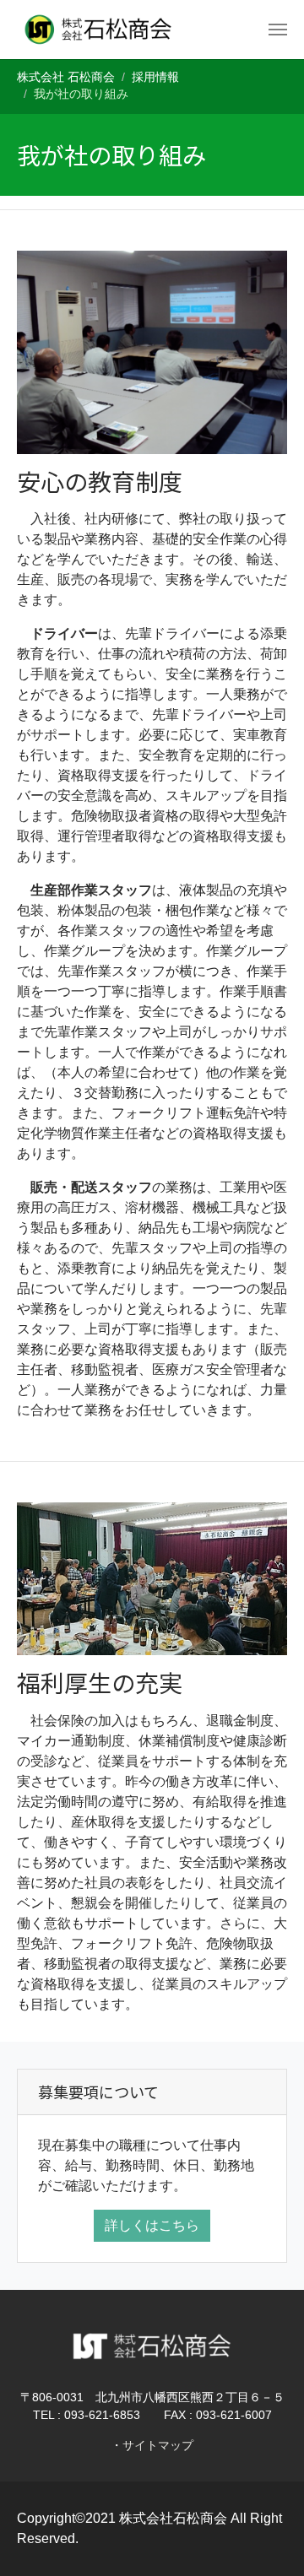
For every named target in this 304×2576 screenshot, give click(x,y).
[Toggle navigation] (278, 30)
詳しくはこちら (152, 2225)
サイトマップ (158, 2446)
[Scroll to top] (267, 2539)
